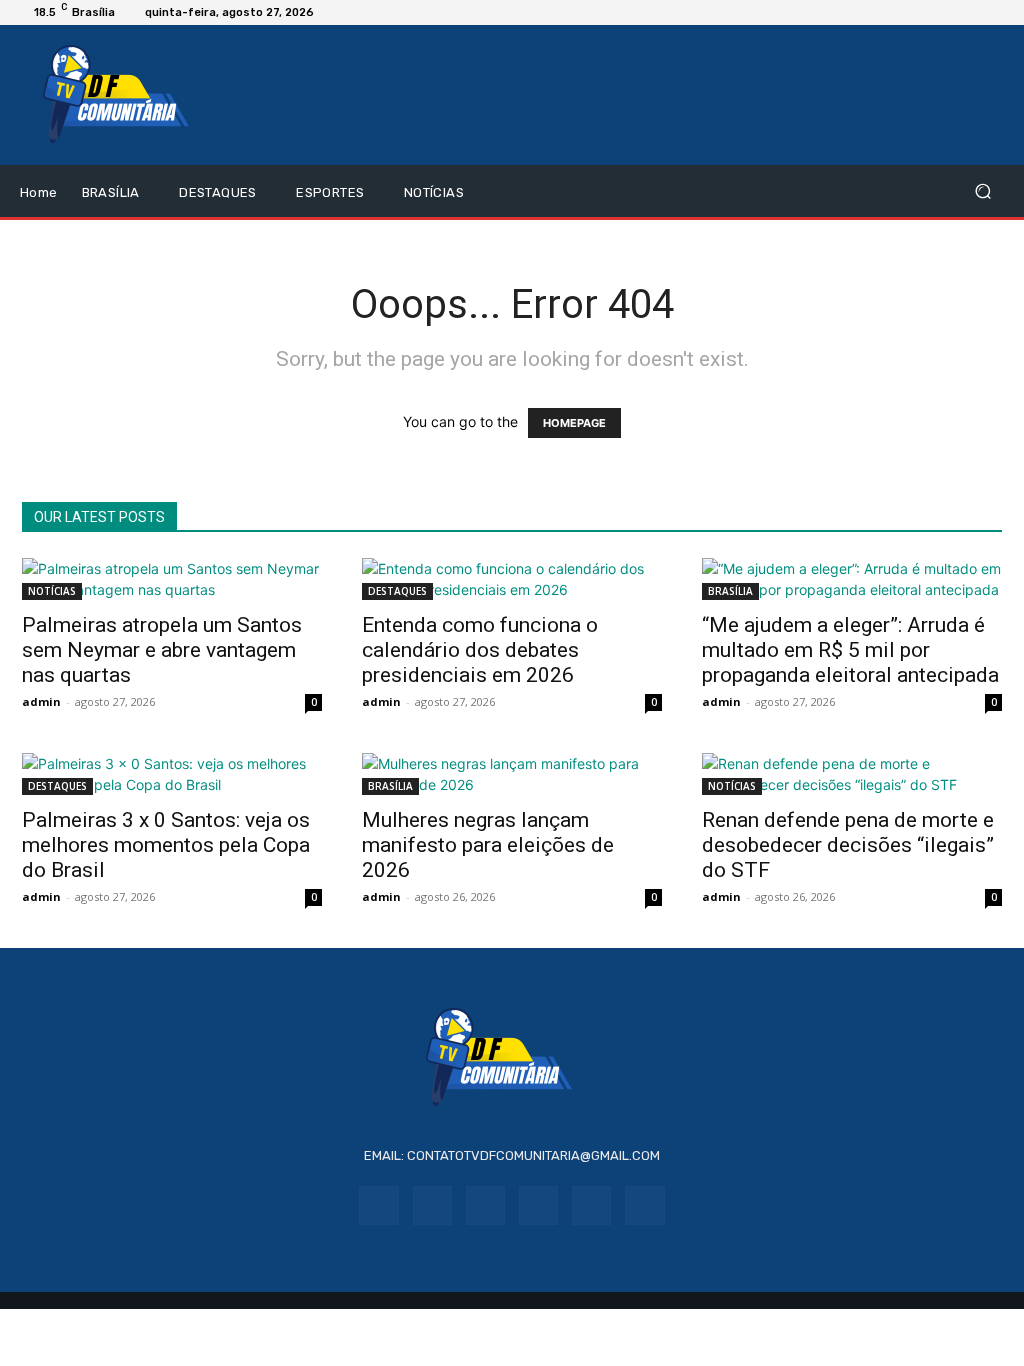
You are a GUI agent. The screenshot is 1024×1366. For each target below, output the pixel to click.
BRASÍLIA (730, 591)
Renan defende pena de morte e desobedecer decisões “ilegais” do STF (848, 845)
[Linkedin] (485, 1205)
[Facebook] (378, 1205)
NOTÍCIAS (52, 591)
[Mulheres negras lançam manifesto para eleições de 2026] (512, 774)
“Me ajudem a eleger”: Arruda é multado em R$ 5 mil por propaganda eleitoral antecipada (850, 650)
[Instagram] (432, 1205)
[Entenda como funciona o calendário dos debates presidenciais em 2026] (512, 579)
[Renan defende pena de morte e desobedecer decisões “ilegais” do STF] (852, 774)
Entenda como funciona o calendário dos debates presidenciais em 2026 (480, 650)
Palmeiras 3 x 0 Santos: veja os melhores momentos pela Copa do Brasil (166, 845)
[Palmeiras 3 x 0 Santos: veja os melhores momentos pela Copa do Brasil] (172, 774)
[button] (982, 191)
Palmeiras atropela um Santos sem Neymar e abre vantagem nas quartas (162, 650)
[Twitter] (644, 1205)
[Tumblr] (591, 1205)
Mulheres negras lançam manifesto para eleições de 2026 (488, 845)
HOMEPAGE (574, 423)
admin (41, 701)
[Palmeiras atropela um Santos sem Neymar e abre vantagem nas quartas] (172, 579)
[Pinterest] (538, 1205)
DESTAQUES (397, 591)
